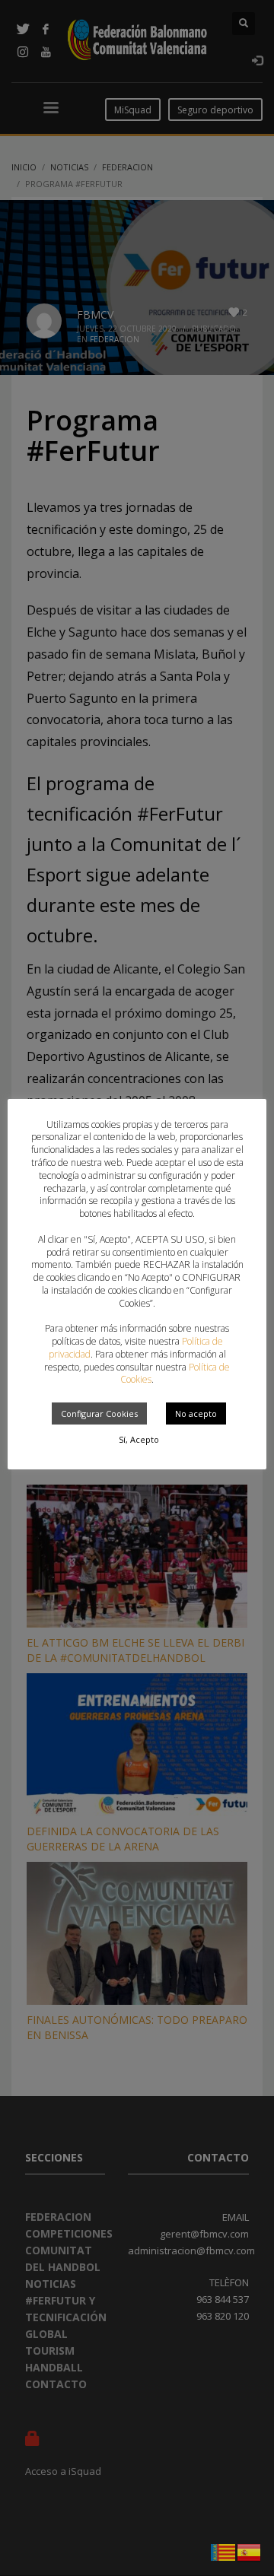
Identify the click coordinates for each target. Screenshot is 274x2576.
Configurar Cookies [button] (99, 1413)
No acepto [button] (196, 1413)
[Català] (224, 2551)
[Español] (250, 2551)
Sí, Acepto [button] (139, 1439)
